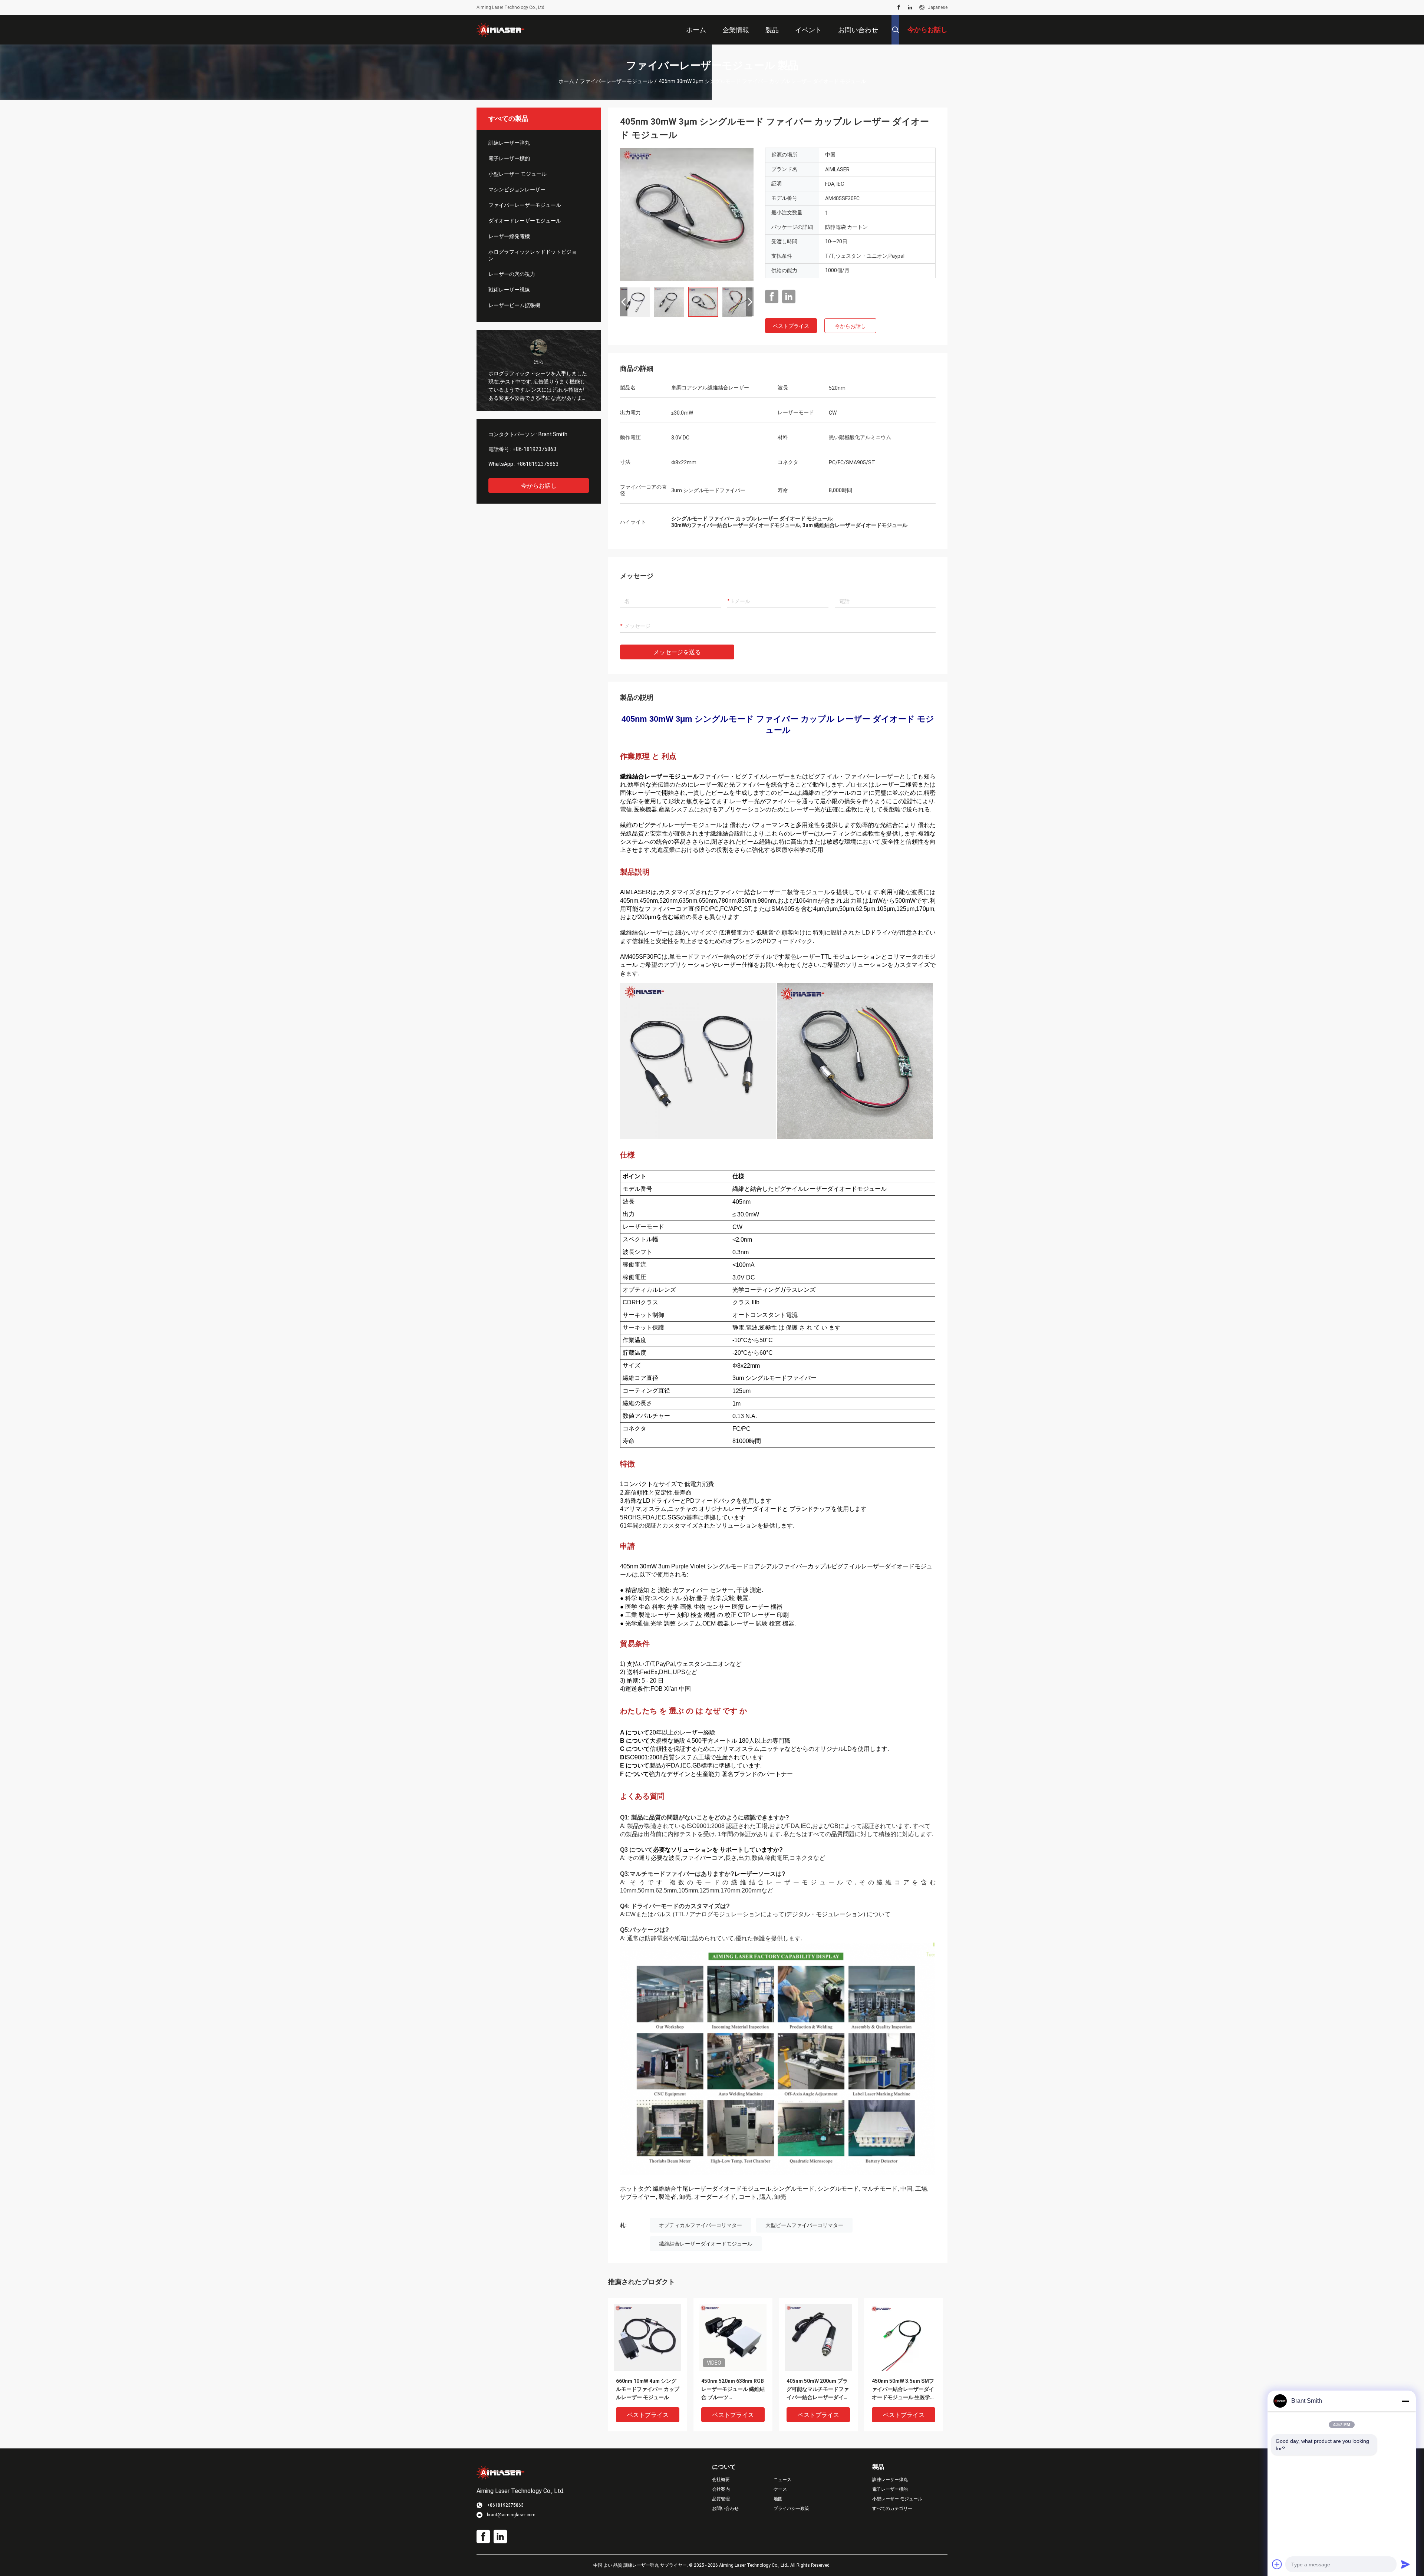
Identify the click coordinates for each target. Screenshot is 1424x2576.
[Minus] (1405, 2401)
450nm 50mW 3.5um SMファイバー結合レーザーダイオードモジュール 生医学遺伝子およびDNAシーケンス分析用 (904, 2390)
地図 (778, 2499)
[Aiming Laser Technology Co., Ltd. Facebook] (899, 7)
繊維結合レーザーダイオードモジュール (706, 2244)
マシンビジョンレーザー (517, 190)
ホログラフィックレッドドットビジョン (533, 255)
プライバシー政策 (791, 2509)
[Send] (1405, 2564)
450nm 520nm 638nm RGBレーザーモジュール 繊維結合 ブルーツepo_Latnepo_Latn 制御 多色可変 (733, 2390)
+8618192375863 (538, 464)
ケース (780, 2489)
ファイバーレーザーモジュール (616, 81)
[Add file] (1277, 2564)
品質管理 (721, 2499)
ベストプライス (791, 326)
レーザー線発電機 (509, 236)
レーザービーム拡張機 (514, 305)
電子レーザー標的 (509, 158)
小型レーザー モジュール (517, 174)
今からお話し (539, 486)
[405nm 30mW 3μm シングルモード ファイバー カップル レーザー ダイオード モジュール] (687, 214)
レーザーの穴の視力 (512, 274)
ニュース (782, 2480)
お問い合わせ (725, 2509)
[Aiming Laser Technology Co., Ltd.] (501, 30)
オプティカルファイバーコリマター (701, 2225)
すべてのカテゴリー (892, 2509)
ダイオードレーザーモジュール (525, 221)
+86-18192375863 (534, 449)
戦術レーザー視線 (509, 290)
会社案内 (721, 2489)
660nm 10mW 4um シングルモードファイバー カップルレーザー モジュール (648, 2389)
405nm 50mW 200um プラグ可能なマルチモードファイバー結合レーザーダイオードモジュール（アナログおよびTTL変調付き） (818, 2390)
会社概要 (721, 2480)
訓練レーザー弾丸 (509, 143)
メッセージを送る (677, 652)
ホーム (566, 81)
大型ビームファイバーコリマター (804, 2225)
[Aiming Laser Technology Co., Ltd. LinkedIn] (910, 7)
